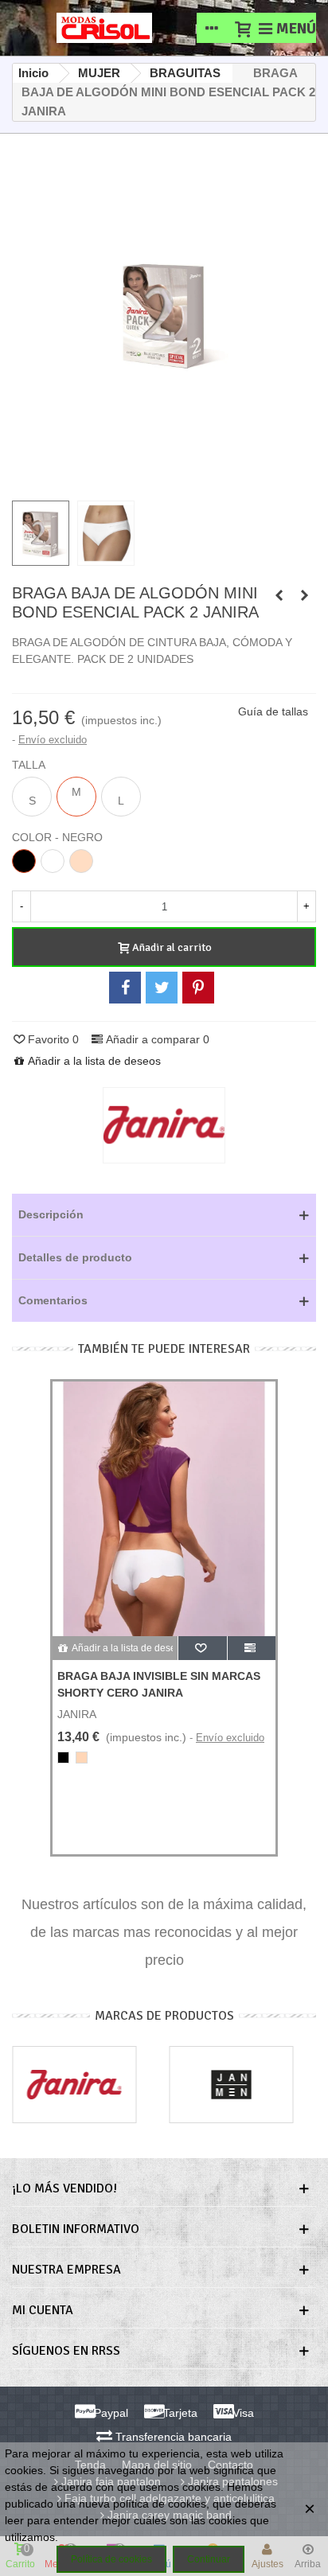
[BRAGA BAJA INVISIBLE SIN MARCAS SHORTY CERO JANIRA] (164, 1509)
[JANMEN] (232, 2085)
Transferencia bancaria (172, 2437)
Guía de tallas (273, 711)
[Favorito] (203, 1648)
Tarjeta (179, 2413)
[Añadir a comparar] (252, 1648)
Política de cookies (111, 2559)
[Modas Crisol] (104, 28)
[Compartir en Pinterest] (198, 988)
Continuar (209, 2559)
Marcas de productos (164, 2016)
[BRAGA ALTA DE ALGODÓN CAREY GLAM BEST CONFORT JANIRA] (279, 595)
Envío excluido (53, 740)
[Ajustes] (212, 28)
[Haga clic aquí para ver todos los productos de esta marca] (164, 1125)
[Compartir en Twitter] (162, 988)
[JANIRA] (74, 2085)
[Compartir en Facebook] (125, 988)
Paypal (109, 2413)
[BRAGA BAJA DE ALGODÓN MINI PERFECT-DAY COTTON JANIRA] (304, 595)
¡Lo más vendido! (64, 2188)
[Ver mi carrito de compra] (242, 28)
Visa (242, 2413)
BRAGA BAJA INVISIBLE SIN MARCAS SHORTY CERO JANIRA (159, 1684)
